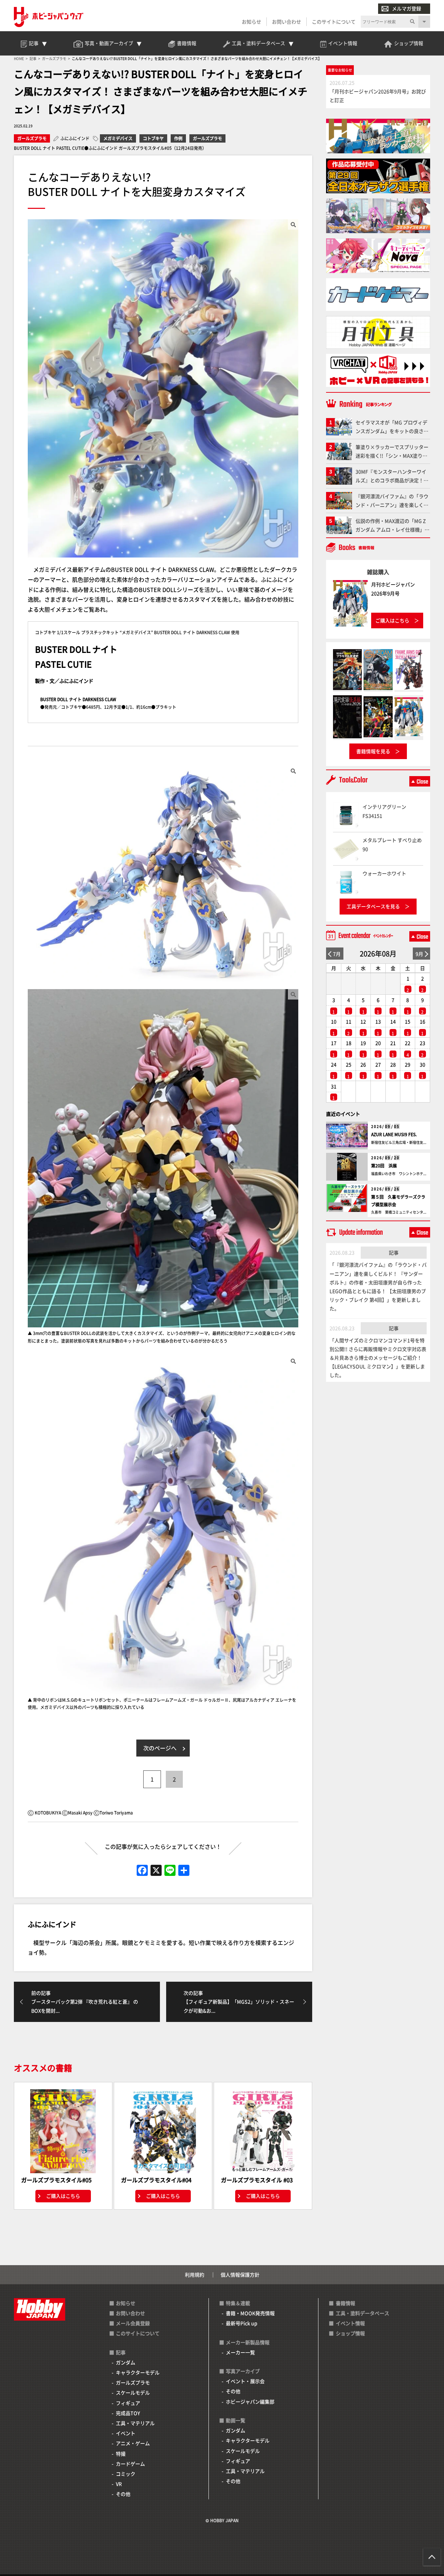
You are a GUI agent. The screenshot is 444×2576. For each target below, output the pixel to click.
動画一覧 (236, 2420)
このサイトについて (334, 22)
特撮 (121, 2454)
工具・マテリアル (135, 2423)
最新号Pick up (242, 2323)
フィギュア (128, 2403)
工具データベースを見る (373, 906)
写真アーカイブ (243, 2371)
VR (119, 2484)
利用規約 (195, 2275)
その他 (123, 2494)
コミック (126, 2474)
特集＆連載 (238, 2303)
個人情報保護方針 (240, 2275)
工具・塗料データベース (362, 2313)
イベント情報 (350, 2323)
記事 (394, 1252)
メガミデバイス (118, 138)
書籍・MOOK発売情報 (250, 2313)
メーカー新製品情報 (248, 2342)
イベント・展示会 (245, 2381)
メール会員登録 (133, 2323)
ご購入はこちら (63, 2196)
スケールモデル (133, 2392)
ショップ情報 (350, 2333)
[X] (156, 1871)
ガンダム (126, 2362)
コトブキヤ (153, 138)
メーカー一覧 (240, 2352)
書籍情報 (345, 2303)
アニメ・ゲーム (133, 2443)
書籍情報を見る (373, 751)
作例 (178, 138)
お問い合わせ (287, 22)
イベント (126, 2433)
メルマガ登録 (407, 8)
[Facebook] (142, 1871)
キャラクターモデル (138, 2372)
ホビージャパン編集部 (250, 2401)
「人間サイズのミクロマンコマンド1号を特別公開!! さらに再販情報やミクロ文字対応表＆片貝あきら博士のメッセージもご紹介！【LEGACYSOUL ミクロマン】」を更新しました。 (378, 1358)
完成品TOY (128, 2413)
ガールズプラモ (32, 138)
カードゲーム (130, 2464)
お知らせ (251, 22)
